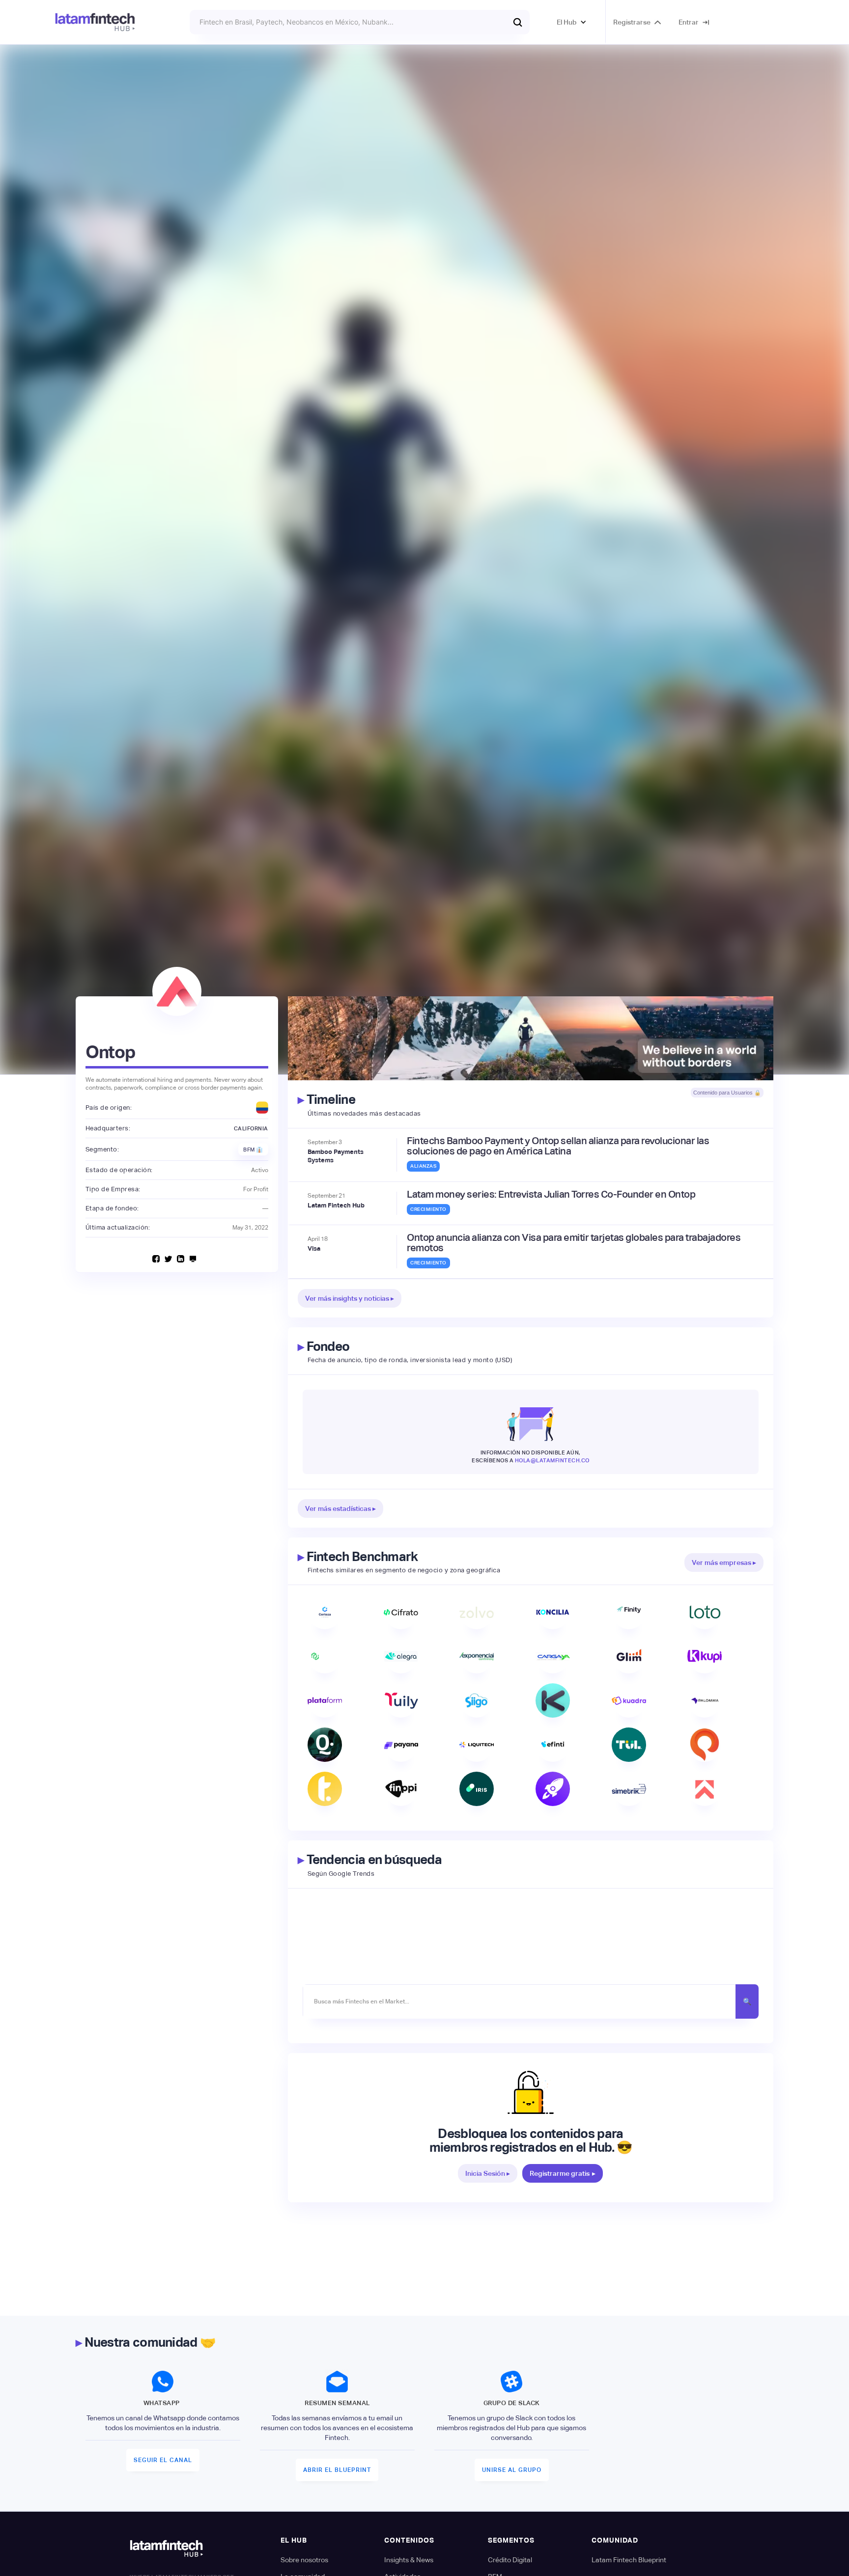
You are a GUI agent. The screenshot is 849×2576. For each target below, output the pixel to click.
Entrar (689, 22)
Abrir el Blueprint (337, 2470)
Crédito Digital (510, 2560)
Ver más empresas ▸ (724, 1562)
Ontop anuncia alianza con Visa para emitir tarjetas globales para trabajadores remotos (574, 1243)
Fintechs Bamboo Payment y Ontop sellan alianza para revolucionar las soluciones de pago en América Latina (558, 1146)
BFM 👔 (253, 1150)
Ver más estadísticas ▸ (340, 1508)
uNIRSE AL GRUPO (512, 2470)
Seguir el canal (163, 2460)
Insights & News (409, 2560)
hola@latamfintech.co (552, 1460)
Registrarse (632, 22)
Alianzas (423, 1166)
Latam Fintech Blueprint (629, 2560)
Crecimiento (428, 1209)
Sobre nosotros (304, 2560)
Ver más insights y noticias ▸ (350, 1298)
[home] (95, 22)
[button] (572, 22)
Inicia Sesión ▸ (488, 2173)
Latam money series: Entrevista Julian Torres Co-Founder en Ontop (551, 1194)
